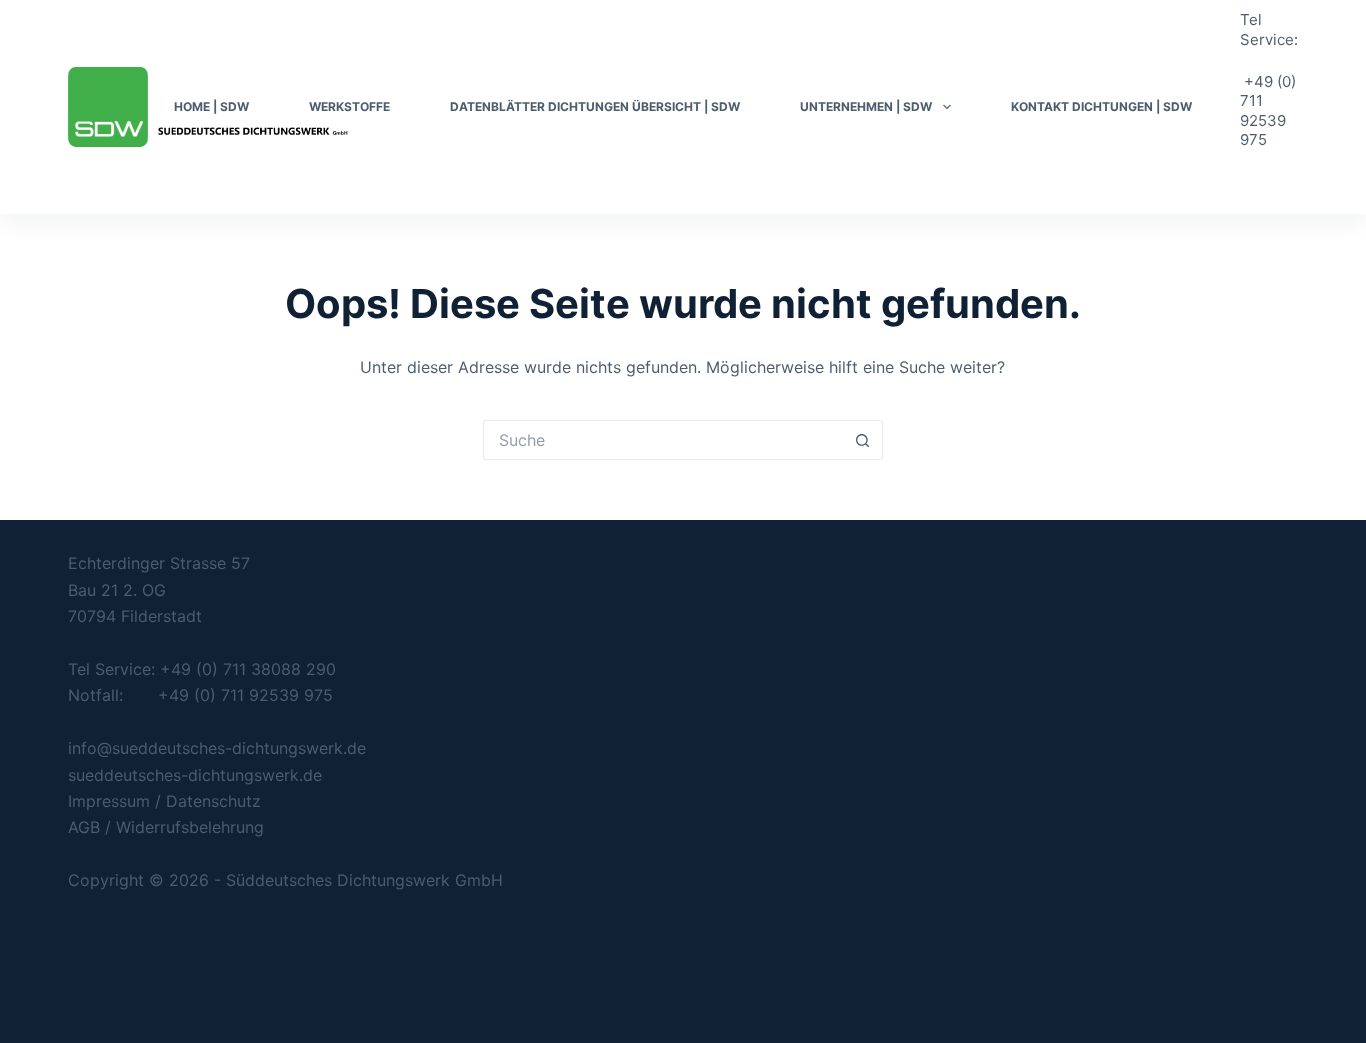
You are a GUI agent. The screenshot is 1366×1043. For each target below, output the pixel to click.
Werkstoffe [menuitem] (349, 106)
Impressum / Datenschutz (164, 801)
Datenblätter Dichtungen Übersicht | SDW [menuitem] (595, 106)
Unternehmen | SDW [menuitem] (866, 106)
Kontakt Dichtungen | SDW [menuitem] (1101, 106)
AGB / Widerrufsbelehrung (166, 827)
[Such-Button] (863, 440)
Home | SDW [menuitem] (211, 106)
